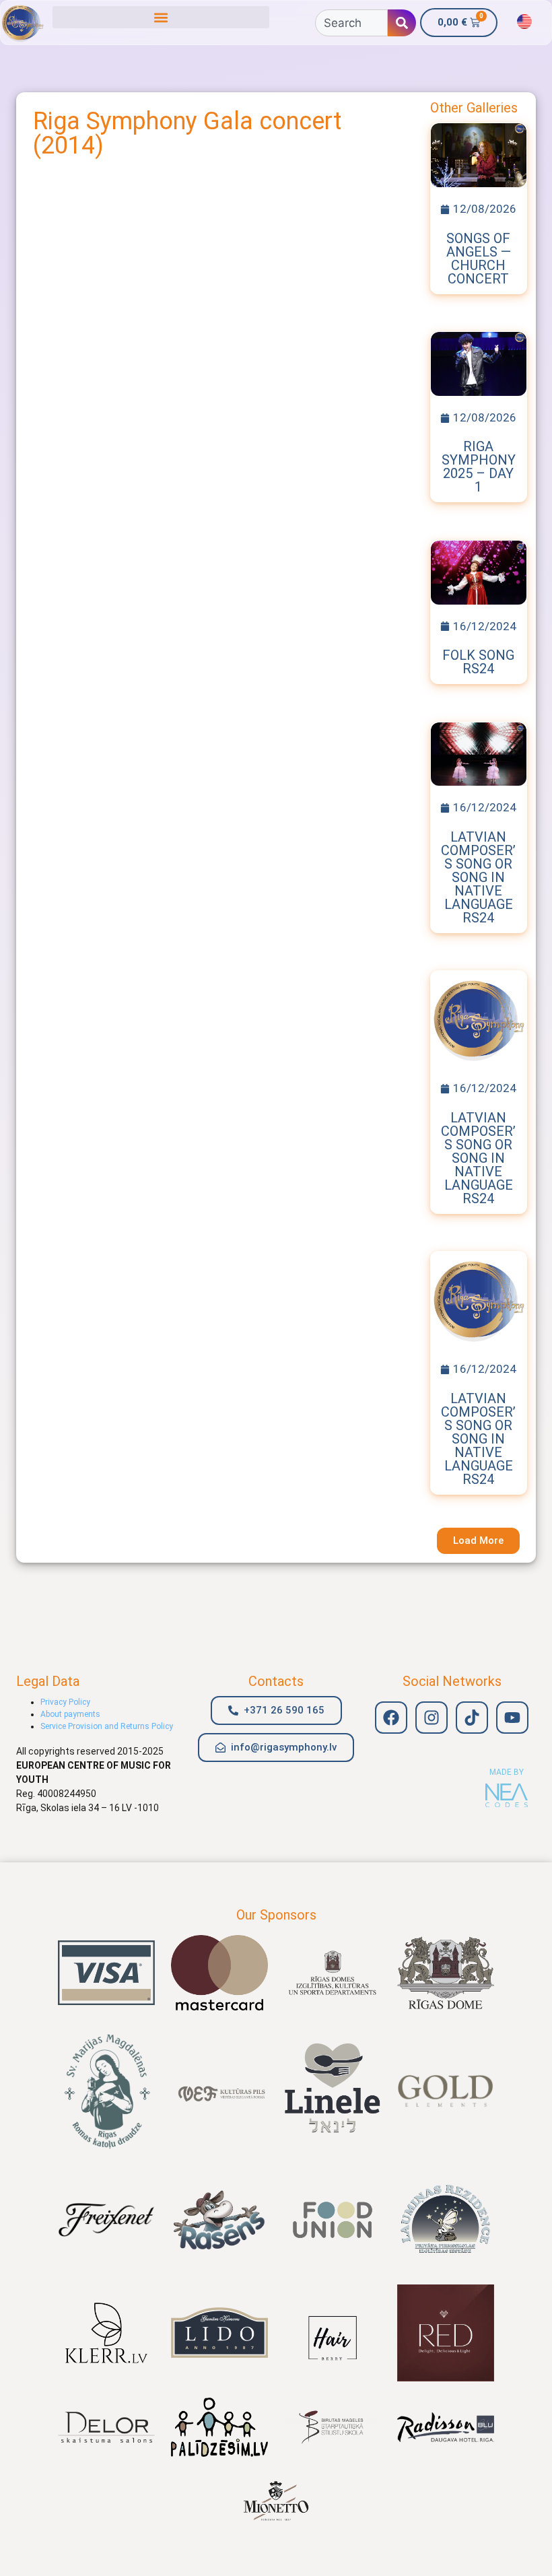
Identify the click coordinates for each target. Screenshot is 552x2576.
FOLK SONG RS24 (478, 662)
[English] (524, 22)
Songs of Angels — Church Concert (479, 259)
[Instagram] (432, 1718)
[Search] (402, 23)
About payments (70, 1714)
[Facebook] (391, 1718)
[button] (161, 17)
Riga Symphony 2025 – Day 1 (479, 467)
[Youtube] (512, 1718)
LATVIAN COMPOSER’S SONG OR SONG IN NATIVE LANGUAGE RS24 (478, 877)
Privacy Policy (65, 1702)
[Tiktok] (472, 1718)
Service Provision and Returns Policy (107, 1726)
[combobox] (351, 23)
